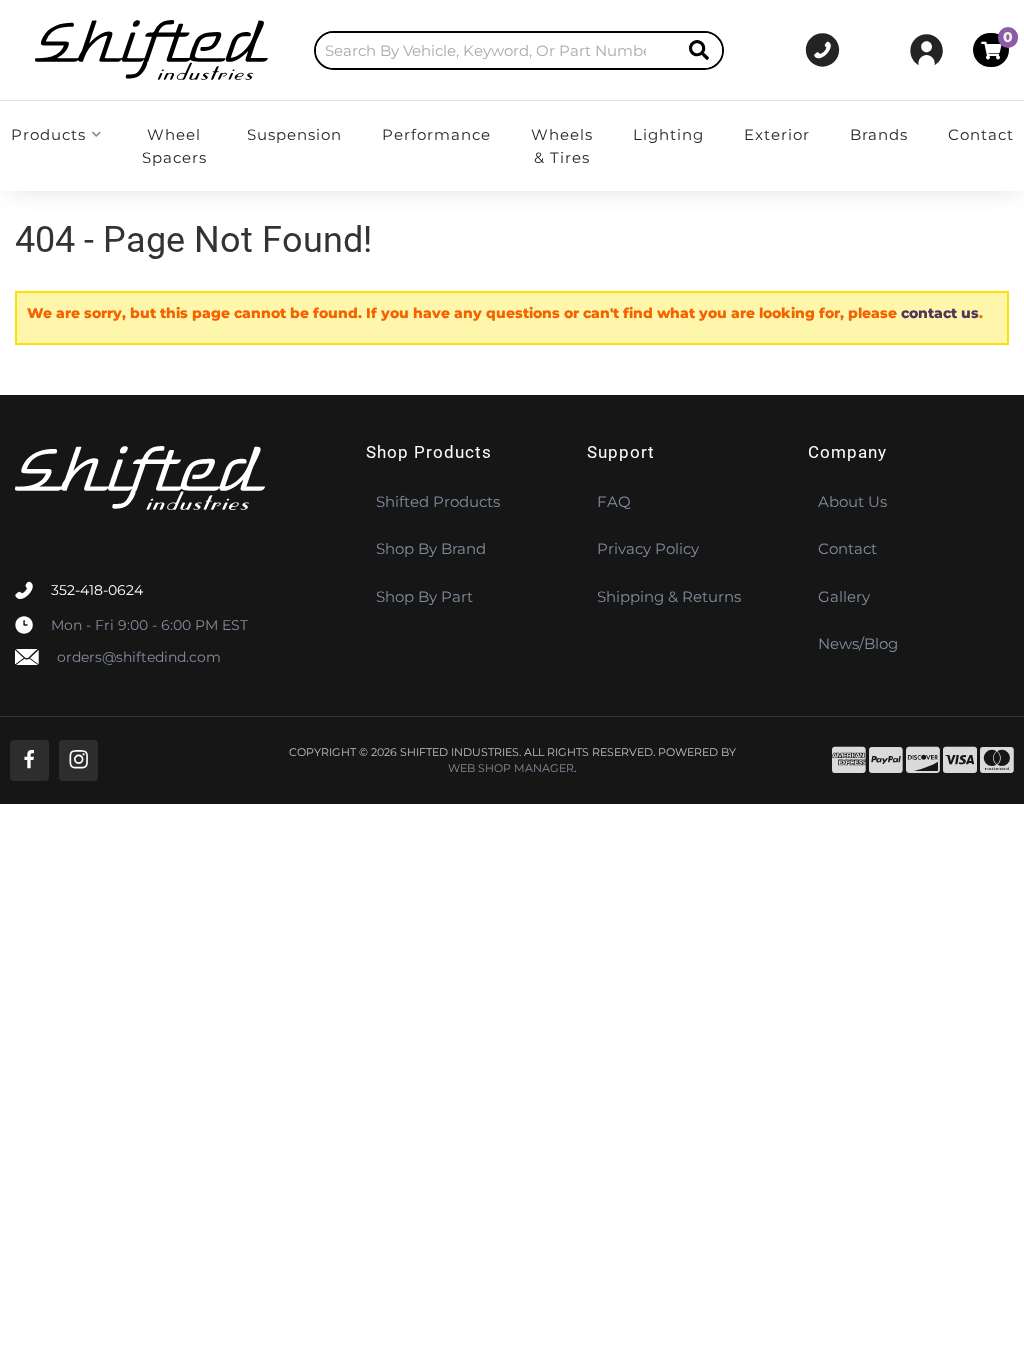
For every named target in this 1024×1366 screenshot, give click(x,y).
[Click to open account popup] (926, 50)
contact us (940, 313)
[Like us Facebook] (29, 760)
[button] (519, 50)
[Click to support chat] (822, 50)
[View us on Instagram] (78, 760)
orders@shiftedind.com (139, 657)
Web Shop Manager (511, 768)
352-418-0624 (97, 590)
